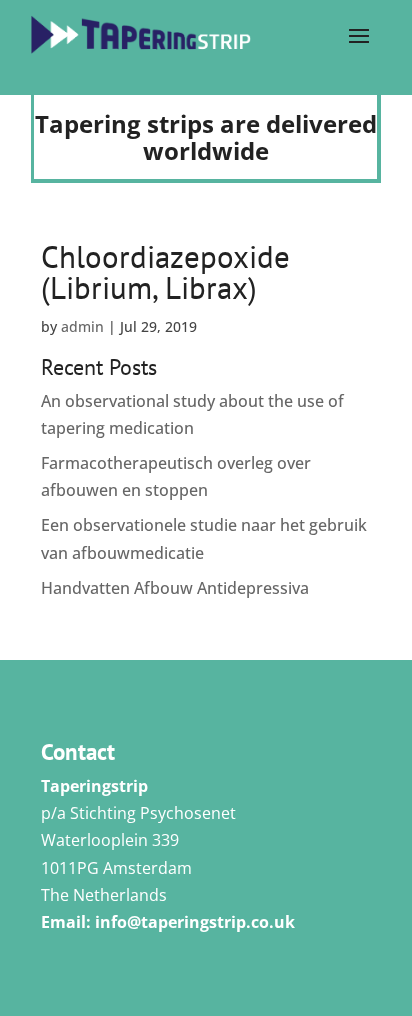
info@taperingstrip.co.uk (195, 922)
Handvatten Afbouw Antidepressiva (175, 588)
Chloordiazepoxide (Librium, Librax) (165, 272)
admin (82, 326)
